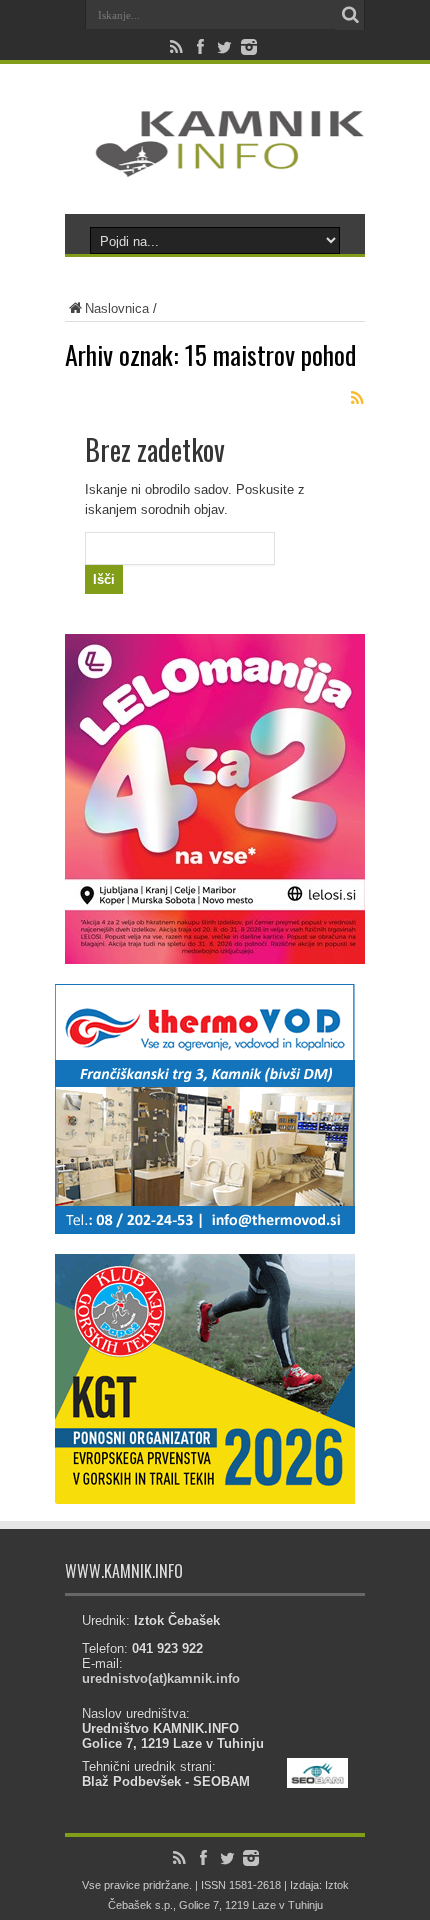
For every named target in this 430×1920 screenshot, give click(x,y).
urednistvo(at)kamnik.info (161, 1678)
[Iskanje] (350, 15)
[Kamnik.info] (215, 164)
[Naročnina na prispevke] (357, 398)
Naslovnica (117, 308)
